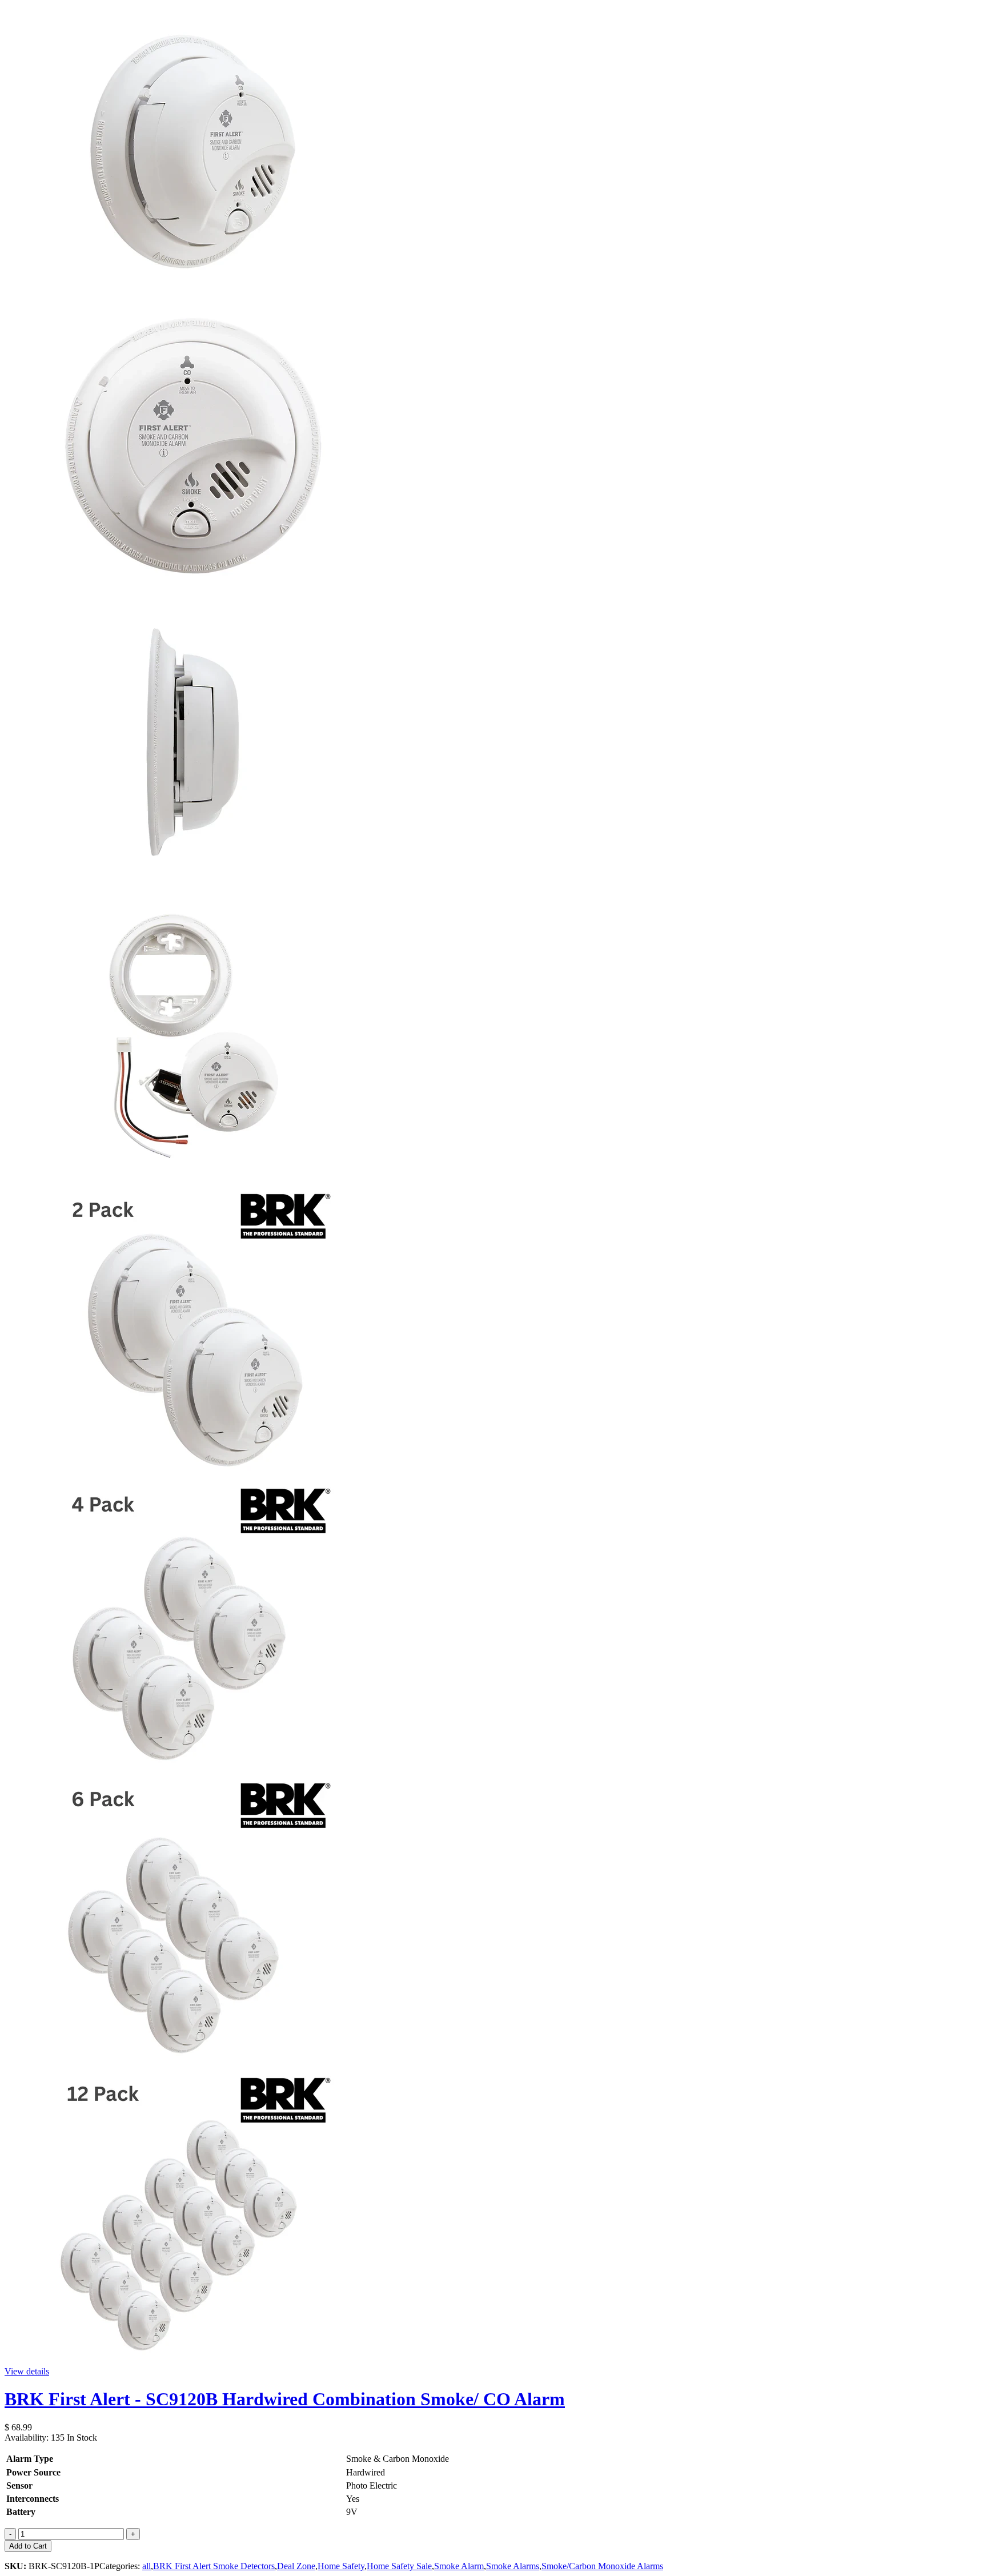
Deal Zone (296, 2566)
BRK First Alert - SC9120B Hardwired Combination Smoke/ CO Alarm (285, 2399)
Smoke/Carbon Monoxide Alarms (602, 2566)
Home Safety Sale (399, 2566)
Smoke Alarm (459, 2566)
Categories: (121, 2566)
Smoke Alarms (513, 2566)
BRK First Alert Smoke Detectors (214, 2566)
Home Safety (341, 2566)
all (147, 2566)
